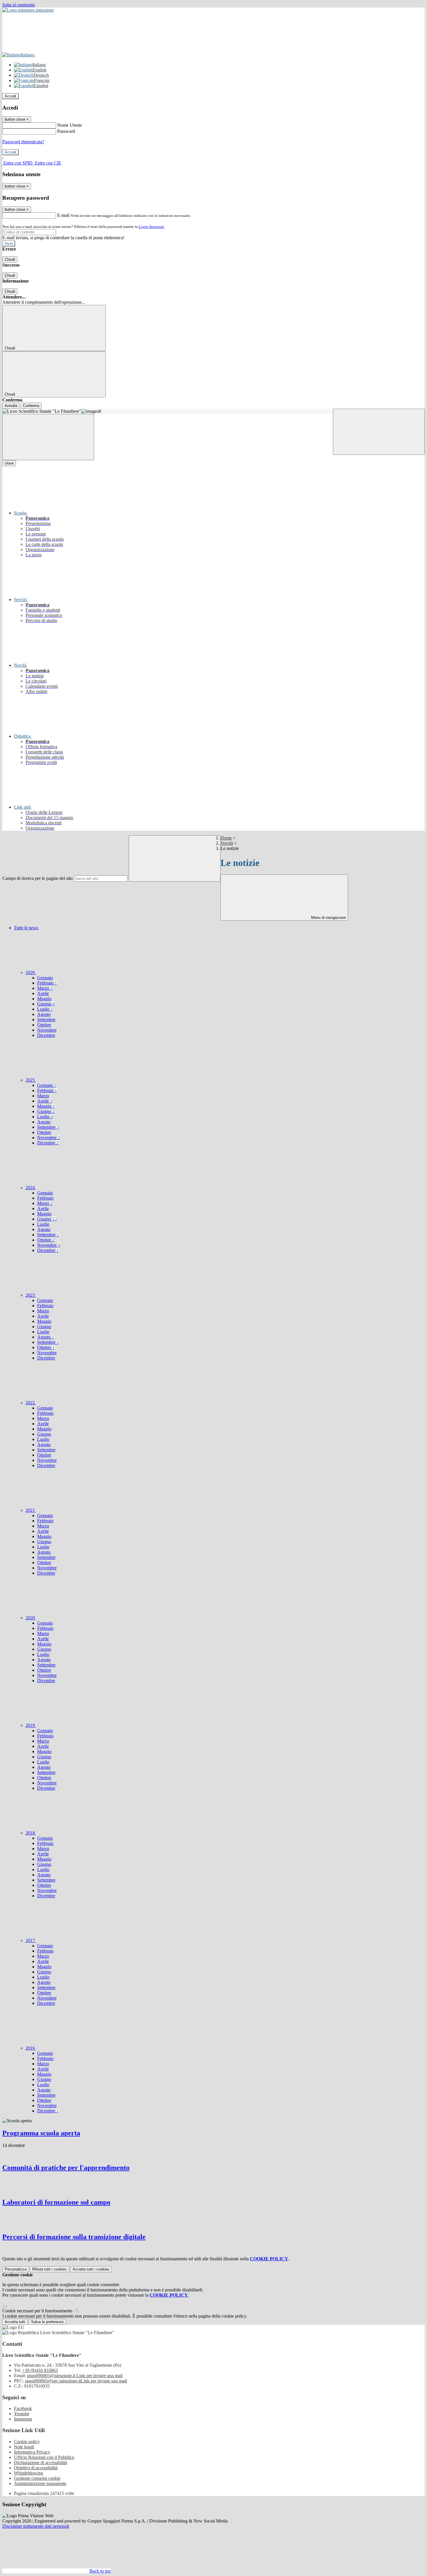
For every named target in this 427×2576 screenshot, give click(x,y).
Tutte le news (26, 928)
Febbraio (47, 983)
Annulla (11, 406)
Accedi (10, 96)
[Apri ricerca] (379, 432)
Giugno (46, 1004)
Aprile (43, 993)
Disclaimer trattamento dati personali (36, 2526)
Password (66, 131)
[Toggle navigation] (48, 437)
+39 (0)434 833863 (40, 2370)
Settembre (46, 1020)
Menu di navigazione (328, 918)
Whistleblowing (28, 2473)
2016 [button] (31, 2048)
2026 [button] (31, 972)
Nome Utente (70, 125)
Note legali (24, 2447)
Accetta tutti (91, 2269)
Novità (227, 843)
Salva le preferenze (47, 2322)
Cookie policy (27, 2442)
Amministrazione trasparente (40, 2483)
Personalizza (16, 2269)
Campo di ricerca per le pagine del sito (37, 878)
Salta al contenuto (19, 5)
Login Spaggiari (151, 227)
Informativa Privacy (32, 2452)
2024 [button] (31, 1188)
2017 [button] (31, 1940)
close (9, 463)
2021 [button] (31, 1510)
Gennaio (45, 978)
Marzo (45, 988)
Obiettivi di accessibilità (36, 2468)
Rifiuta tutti (50, 2269)
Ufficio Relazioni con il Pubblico (44, 2457)
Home (226, 838)
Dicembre (46, 1035)
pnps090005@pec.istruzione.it (76, 2381)
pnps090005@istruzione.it (75, 2376)
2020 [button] (31, 1618)
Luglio (45, 1009)
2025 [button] (31, 1080)
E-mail (63, 215)
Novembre (47, 1030)
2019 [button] (31, 1725)
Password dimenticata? (23, 142)
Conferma (31, 406)
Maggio (44, 999)
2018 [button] (31, 1833)
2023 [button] (31, 1295)
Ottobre (44, 1025)
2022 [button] (31, 1403)
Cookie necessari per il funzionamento (38, 2311)
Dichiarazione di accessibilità (41, 2462)
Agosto (44, 1014)
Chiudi (10, 259)
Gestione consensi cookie (37, 2478)
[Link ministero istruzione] (28, 10)
